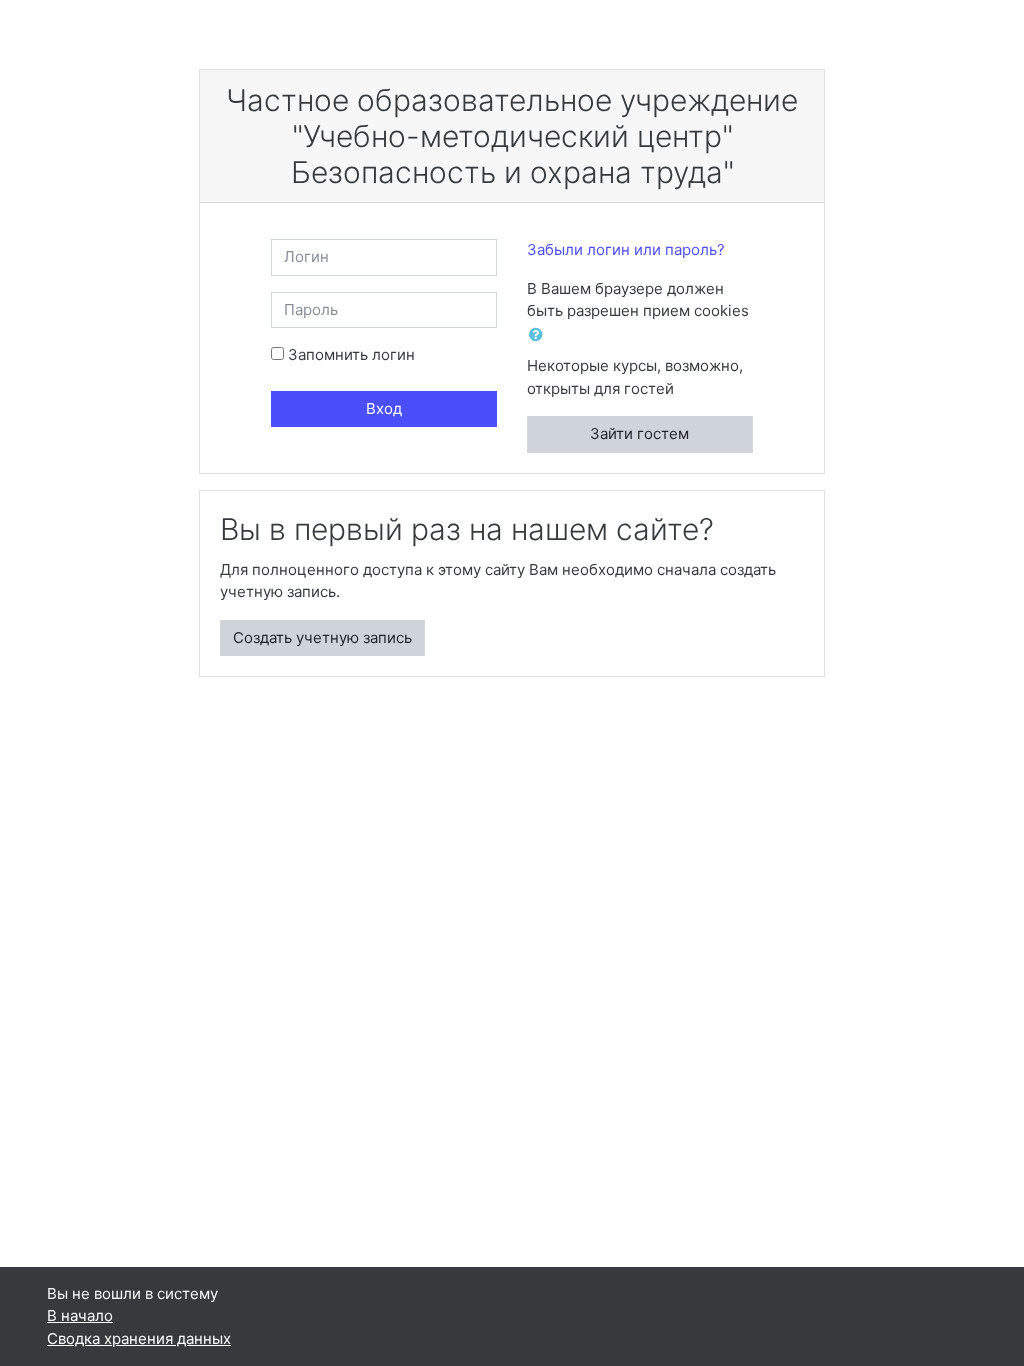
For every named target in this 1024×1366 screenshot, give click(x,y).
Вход (384, 408)
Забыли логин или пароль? (626, 249)
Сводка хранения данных (139, 1338)
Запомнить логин (351, 354)
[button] (540, 335)
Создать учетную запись (322, 637)
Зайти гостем (639, 433)
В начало (80, 1315)
